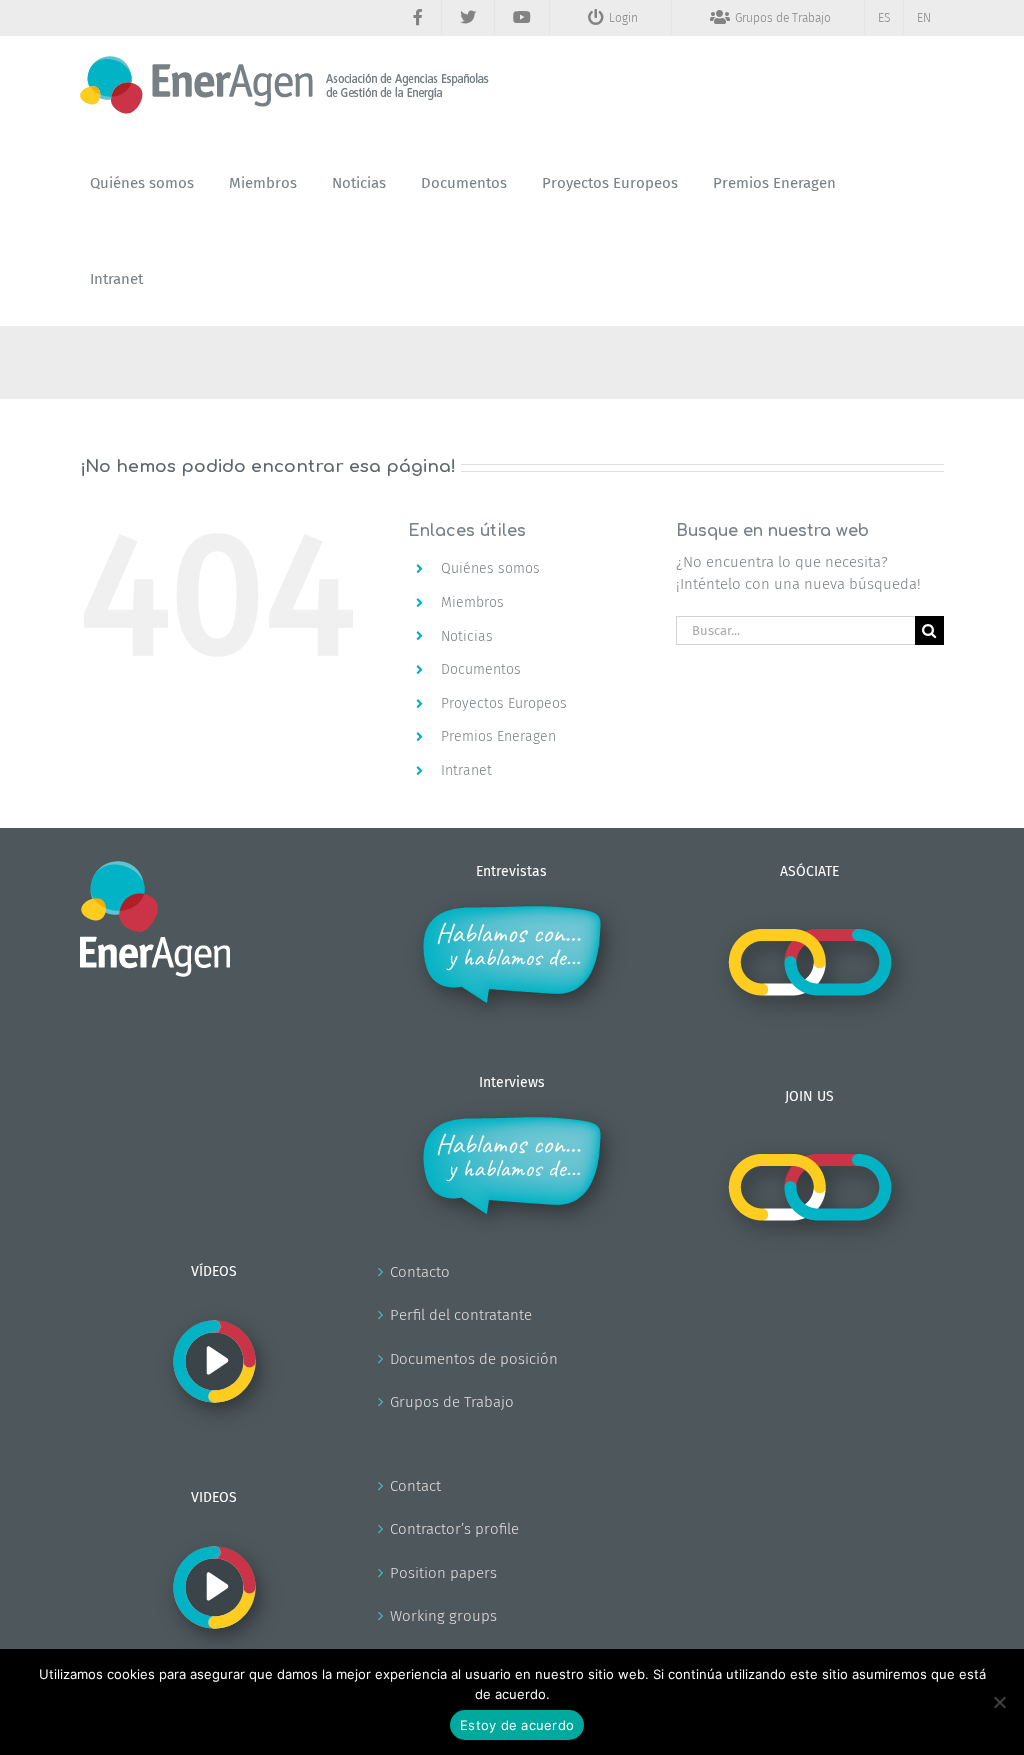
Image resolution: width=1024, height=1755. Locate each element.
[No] (999, 1702)
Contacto (420, 1272)
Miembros (472, 602)
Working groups (443, 1616)
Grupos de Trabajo (452, 1402)
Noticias (467, 636)
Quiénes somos (490, 568)
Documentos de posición (474, 1359)
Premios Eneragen (498, 736)
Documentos (481, 669)
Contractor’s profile (454, 1529)
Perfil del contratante (461, 1315)
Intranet (466, 770)
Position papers (443, 1573)
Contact (415, 1486)
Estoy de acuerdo (517, 1725)
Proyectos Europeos (504, 703)
